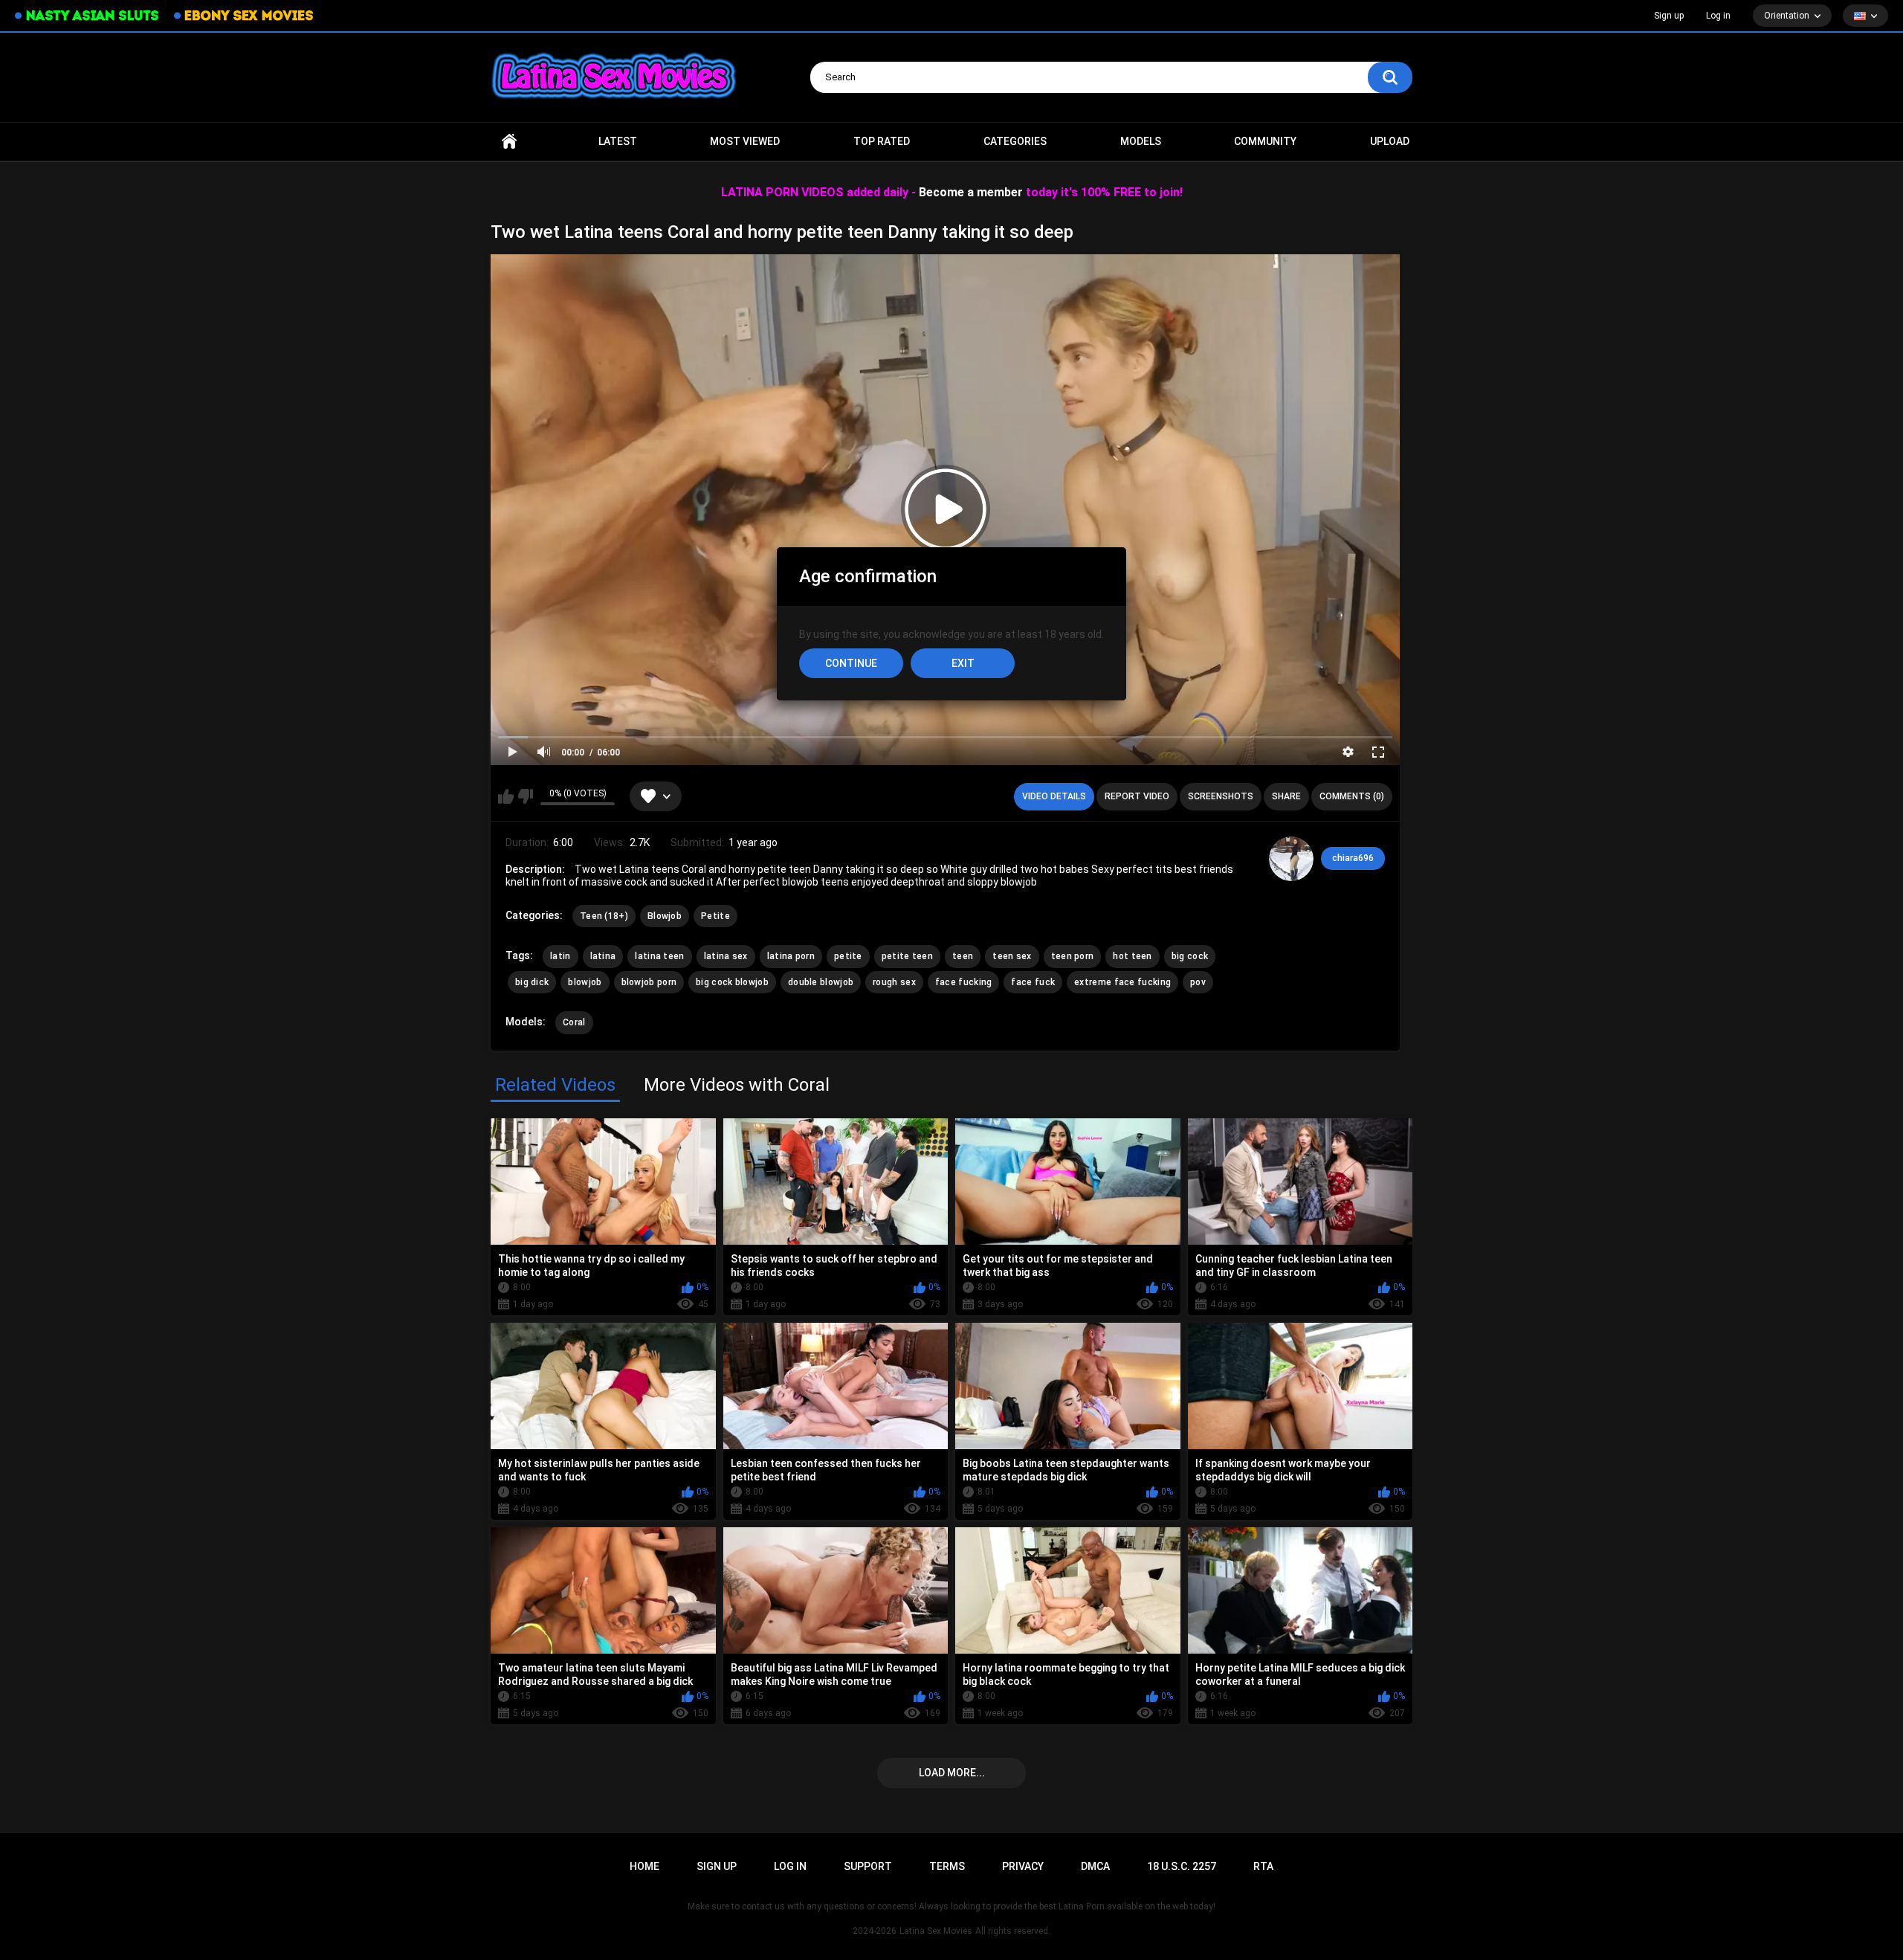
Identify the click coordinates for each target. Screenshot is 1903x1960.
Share (1286, 796)
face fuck (1033, 982)
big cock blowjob (732, 982)
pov (1198, 982)
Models (1141, 141)
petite (848, 956)
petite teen (907, 956)
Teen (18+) (604, 916)
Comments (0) (1352, 796)
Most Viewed (745, 141)
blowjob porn (649, 982)
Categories (1015, 141)
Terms (947, 1866)
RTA (1263, 1866)
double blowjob (821, 982)
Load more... (952, 1773)
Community (1265, 141)
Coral (574, 1022)
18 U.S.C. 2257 (1182, 1866)
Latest (618, 141)
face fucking (964, 982)
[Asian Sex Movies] (87, 16)
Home (509, 142)
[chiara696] (1291, 859)
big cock (1190, 956)
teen (963, 956)
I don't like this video (525, 796)
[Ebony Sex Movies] (243, 16)
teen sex (1012, 956)
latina (603, 956)
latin (560, 956)
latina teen (659, 956)
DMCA (1095, 1866)
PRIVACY (1023, 1866)
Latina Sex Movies (936, 1931)
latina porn (791, 956)
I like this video (506, 796)
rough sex (894, 982)
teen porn (1073, 956)
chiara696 (1353, 858)
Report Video (1137, 796)
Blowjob (665, 916)
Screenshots (1221, 796)
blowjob (585, 982)
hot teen (1132, 956)
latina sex (726, 956)
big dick (532, 982)
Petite (715, 916)
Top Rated (882, 141)
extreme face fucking (1122, 982)
